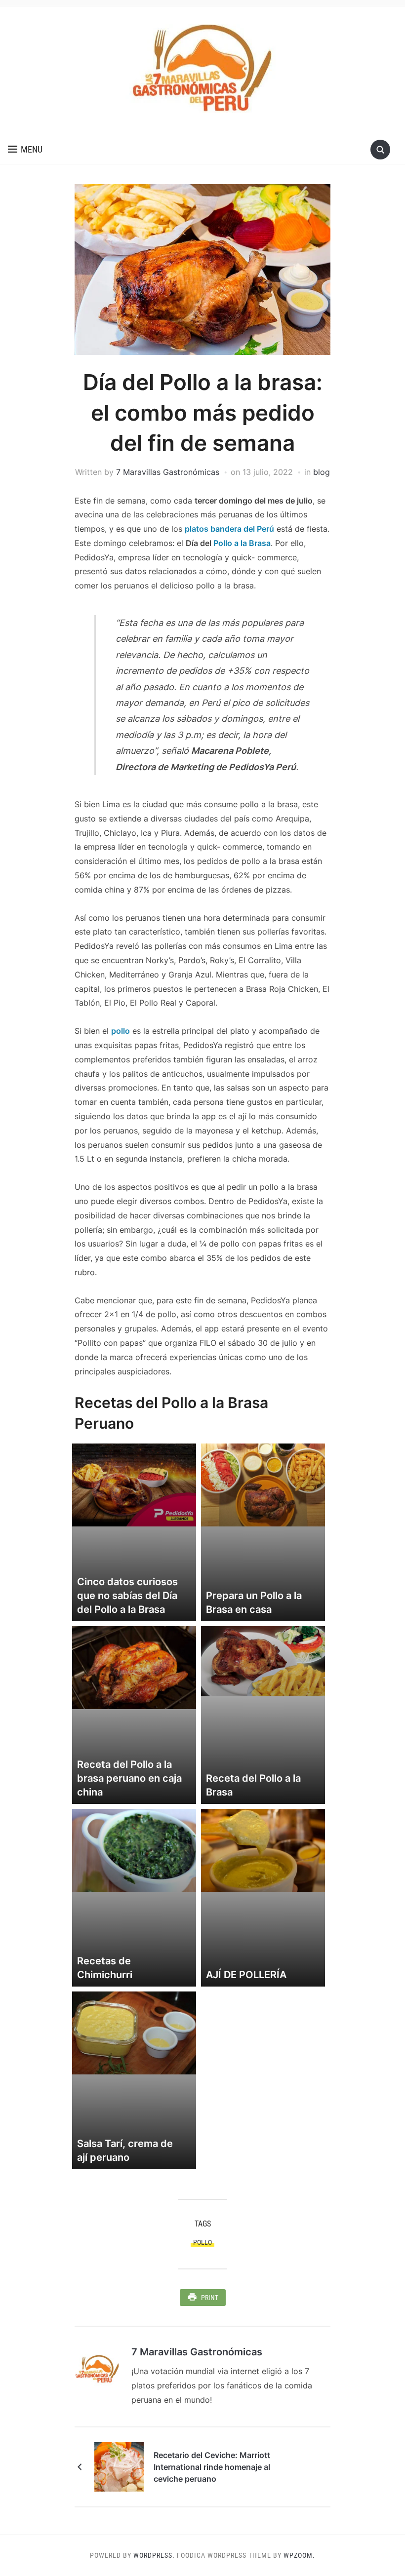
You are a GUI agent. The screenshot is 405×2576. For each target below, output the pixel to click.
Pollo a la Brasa (242, 543)
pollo (121, 1031)
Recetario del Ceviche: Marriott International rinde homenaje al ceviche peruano (212, 2467)
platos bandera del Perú (229, 529)
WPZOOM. (299, 2555)
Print (210, 2298)
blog (322, 472)
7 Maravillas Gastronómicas (168, 472)
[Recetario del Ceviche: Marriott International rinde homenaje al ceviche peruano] (119, 2466)
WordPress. (154, 2555)
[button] (25, 150)
